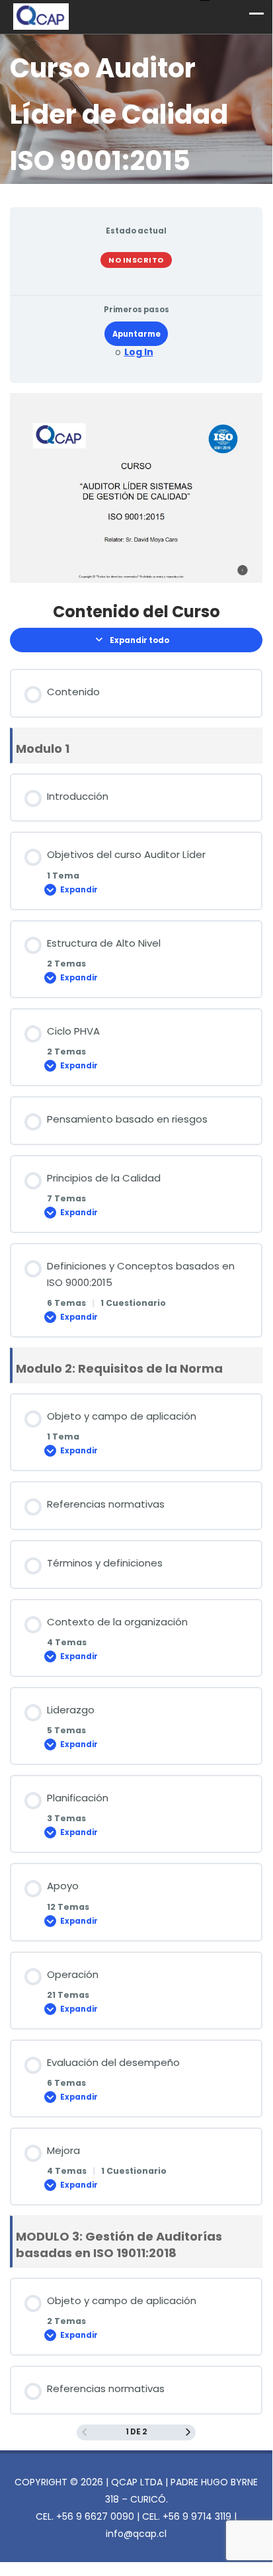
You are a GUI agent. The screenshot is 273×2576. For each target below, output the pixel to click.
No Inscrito (136, 260)
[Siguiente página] (188, 2432)
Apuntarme (136, 334)
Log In (139, 352)
